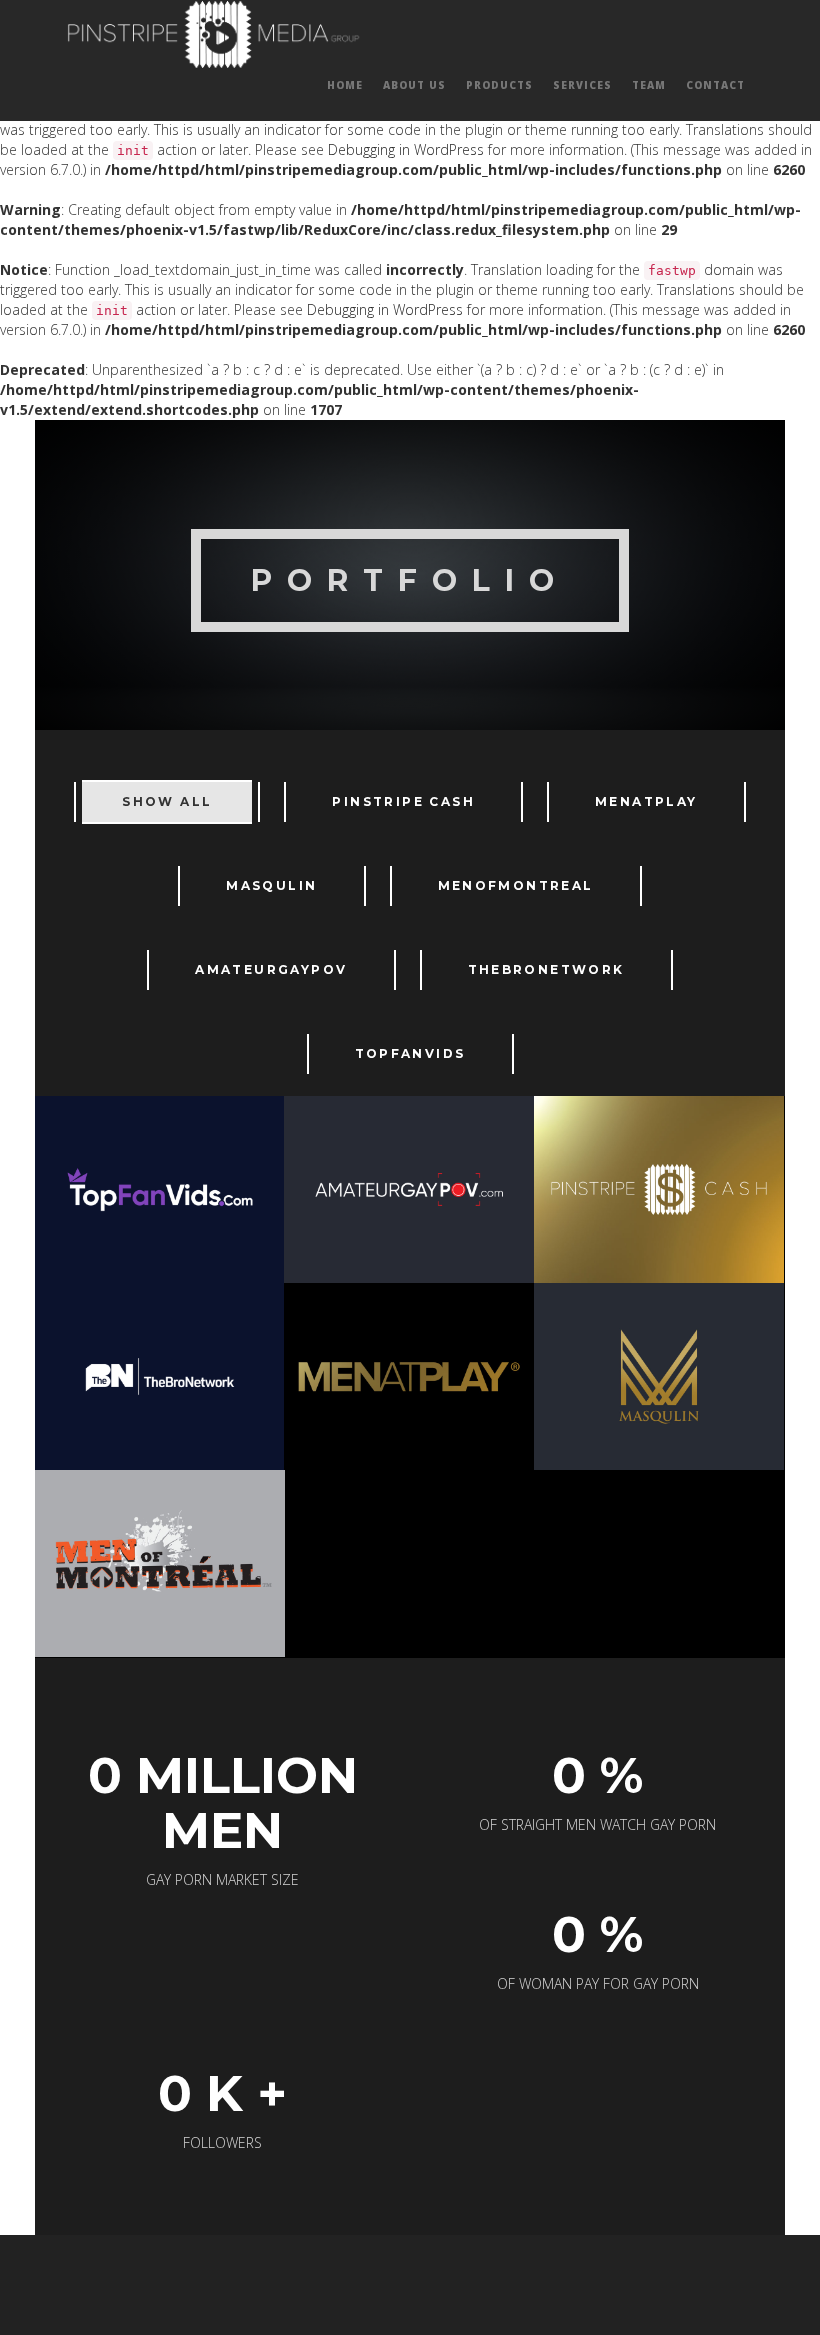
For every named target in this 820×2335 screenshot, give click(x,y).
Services (582, 85)
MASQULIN (271, 885)
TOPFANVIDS (410, 1053)
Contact (715, 85)
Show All (167, 801)
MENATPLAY (646, 801)
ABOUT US (414, 85)
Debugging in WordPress (406, 149)
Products (499, 85)
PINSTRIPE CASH (403, 801)
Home (345, 85)
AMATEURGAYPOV (271, 969)
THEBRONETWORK (546, 969)
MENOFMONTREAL (516, 885)
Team (649, 85)
